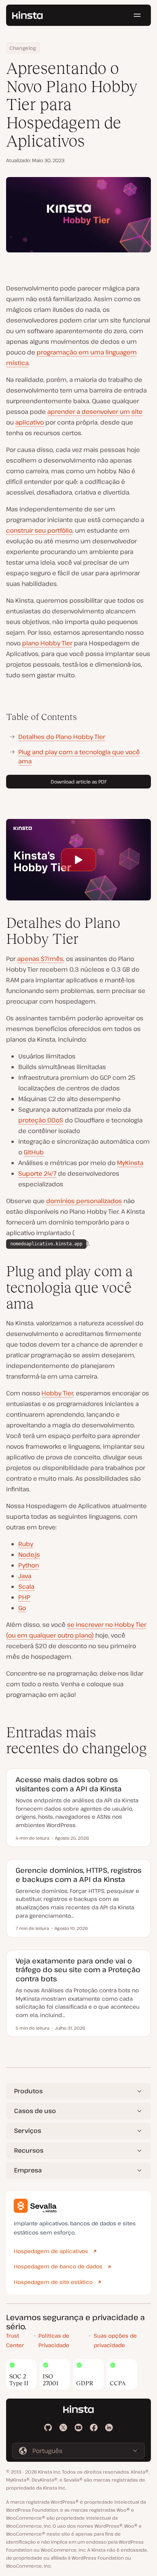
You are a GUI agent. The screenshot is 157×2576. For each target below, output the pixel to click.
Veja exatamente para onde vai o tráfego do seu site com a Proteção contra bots (78, 1970)
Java (25, 1576)
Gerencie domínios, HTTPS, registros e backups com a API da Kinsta (78, 1875)
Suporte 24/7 (37, 1173)
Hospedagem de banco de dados (58, 2266)
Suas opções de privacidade (115, 2340)
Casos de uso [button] (35, 2111)
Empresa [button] (28, 2170)
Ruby (26, 1544)
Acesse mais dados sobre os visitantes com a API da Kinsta (69, 1784)
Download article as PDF (79, 782)
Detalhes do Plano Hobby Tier (62, 737)
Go (22, 1608)
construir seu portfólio (39, 530)
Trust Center (15, 2340)
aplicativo (30, 422)
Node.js (29, 1555)
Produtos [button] (28, 2091)
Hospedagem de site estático (53, 2282)
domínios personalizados (84, 1201)
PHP (24, 1597)
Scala (26, 1586)
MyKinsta (130, 1163)
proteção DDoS (41, 1120)
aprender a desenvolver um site (95, 412)
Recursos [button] (29, 2150)
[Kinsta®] (27, 15)
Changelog (23, 48)
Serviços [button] (28, 2131)
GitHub (34, 1152)
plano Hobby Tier (47, 643)
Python (29, 1565)
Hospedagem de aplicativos (51, 2251)
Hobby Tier (57, 1393)
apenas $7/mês (40, 959)
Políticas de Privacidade (54, 2340)
